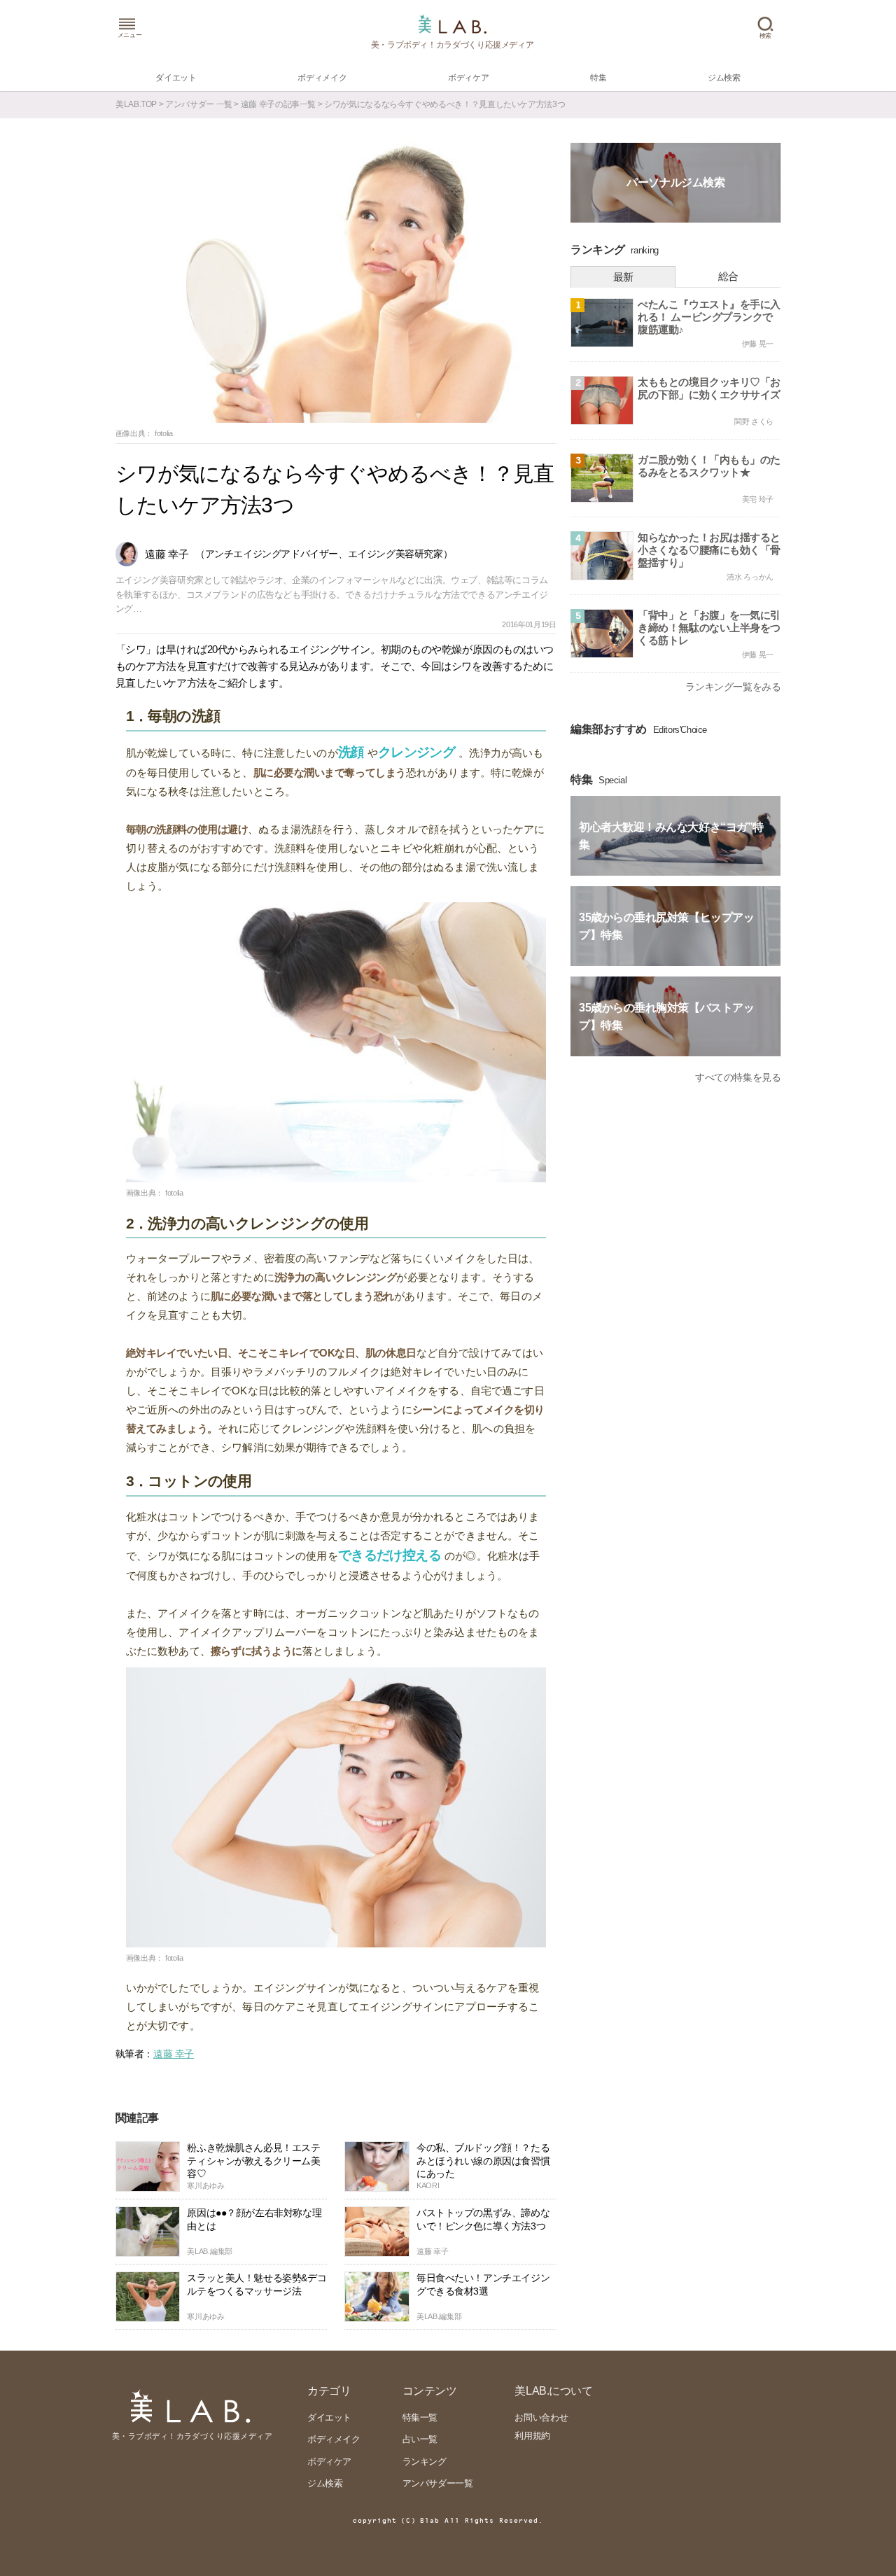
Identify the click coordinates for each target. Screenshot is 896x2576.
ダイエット (329, 2417)
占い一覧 (420, 2439)
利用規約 (532, 2436)
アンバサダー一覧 (438, 2483)
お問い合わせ (541, 2417)
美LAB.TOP (136, 104)
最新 (623, 277)
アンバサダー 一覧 (199, 104)
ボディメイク (334, 2439)
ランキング (425, 2462)
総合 (728, 276)
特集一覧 (420, 2417)
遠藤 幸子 (174, 2054)
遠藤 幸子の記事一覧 (278, 104)
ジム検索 (325, 2483)
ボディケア (329, 2462)
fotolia (164, 433)
